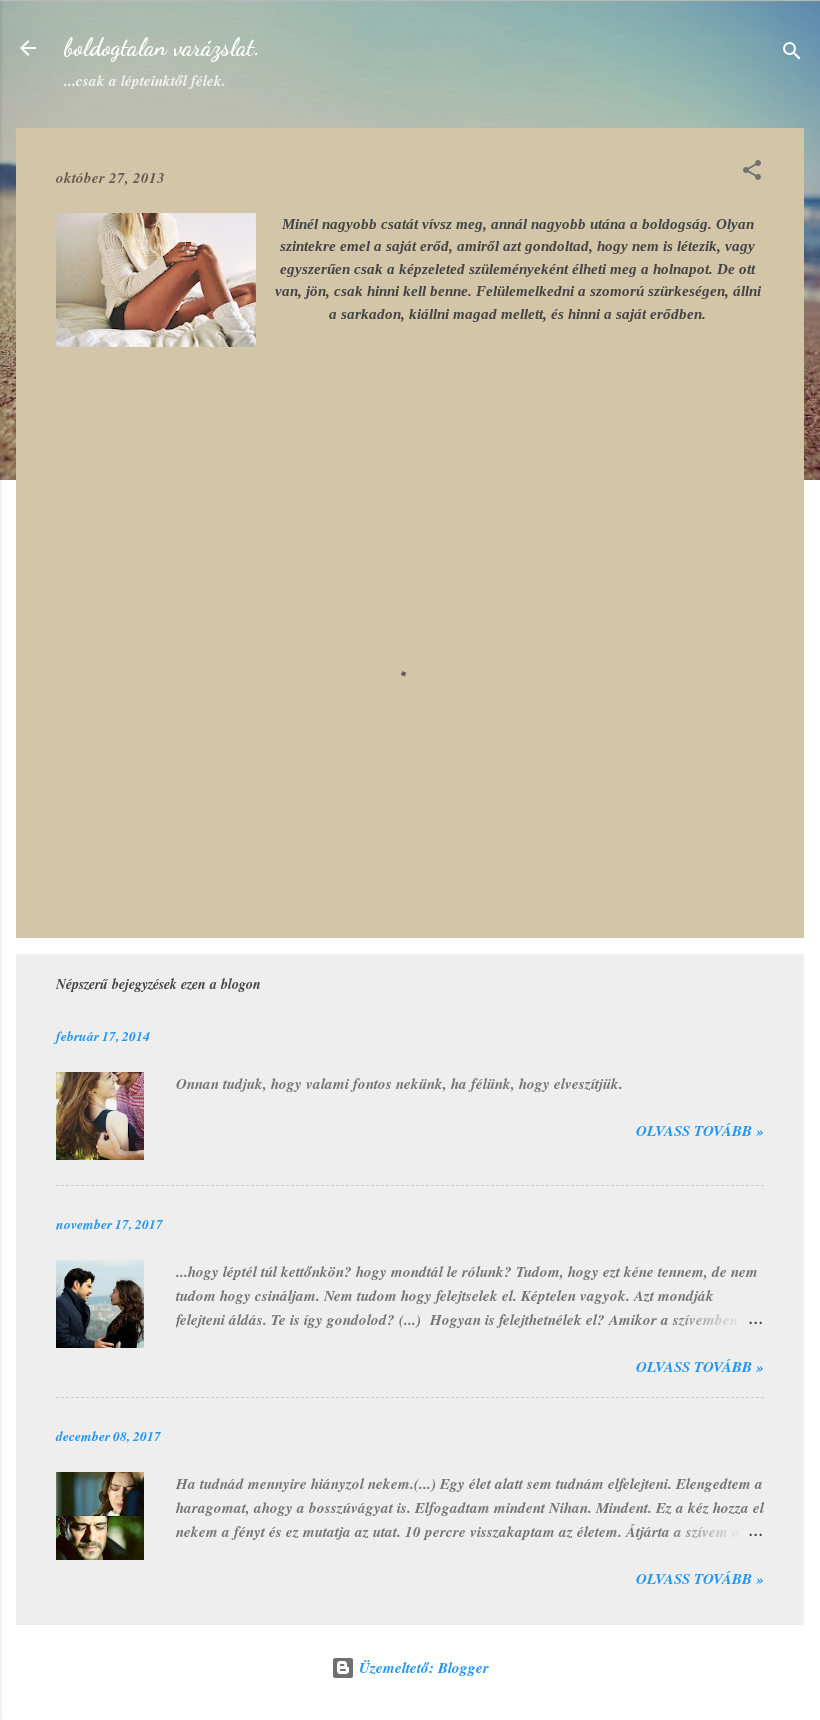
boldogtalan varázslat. (162, 47)
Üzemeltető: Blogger (422, 1667)
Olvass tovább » (700, 1130)
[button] (752, 173)
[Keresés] (792, 54)
